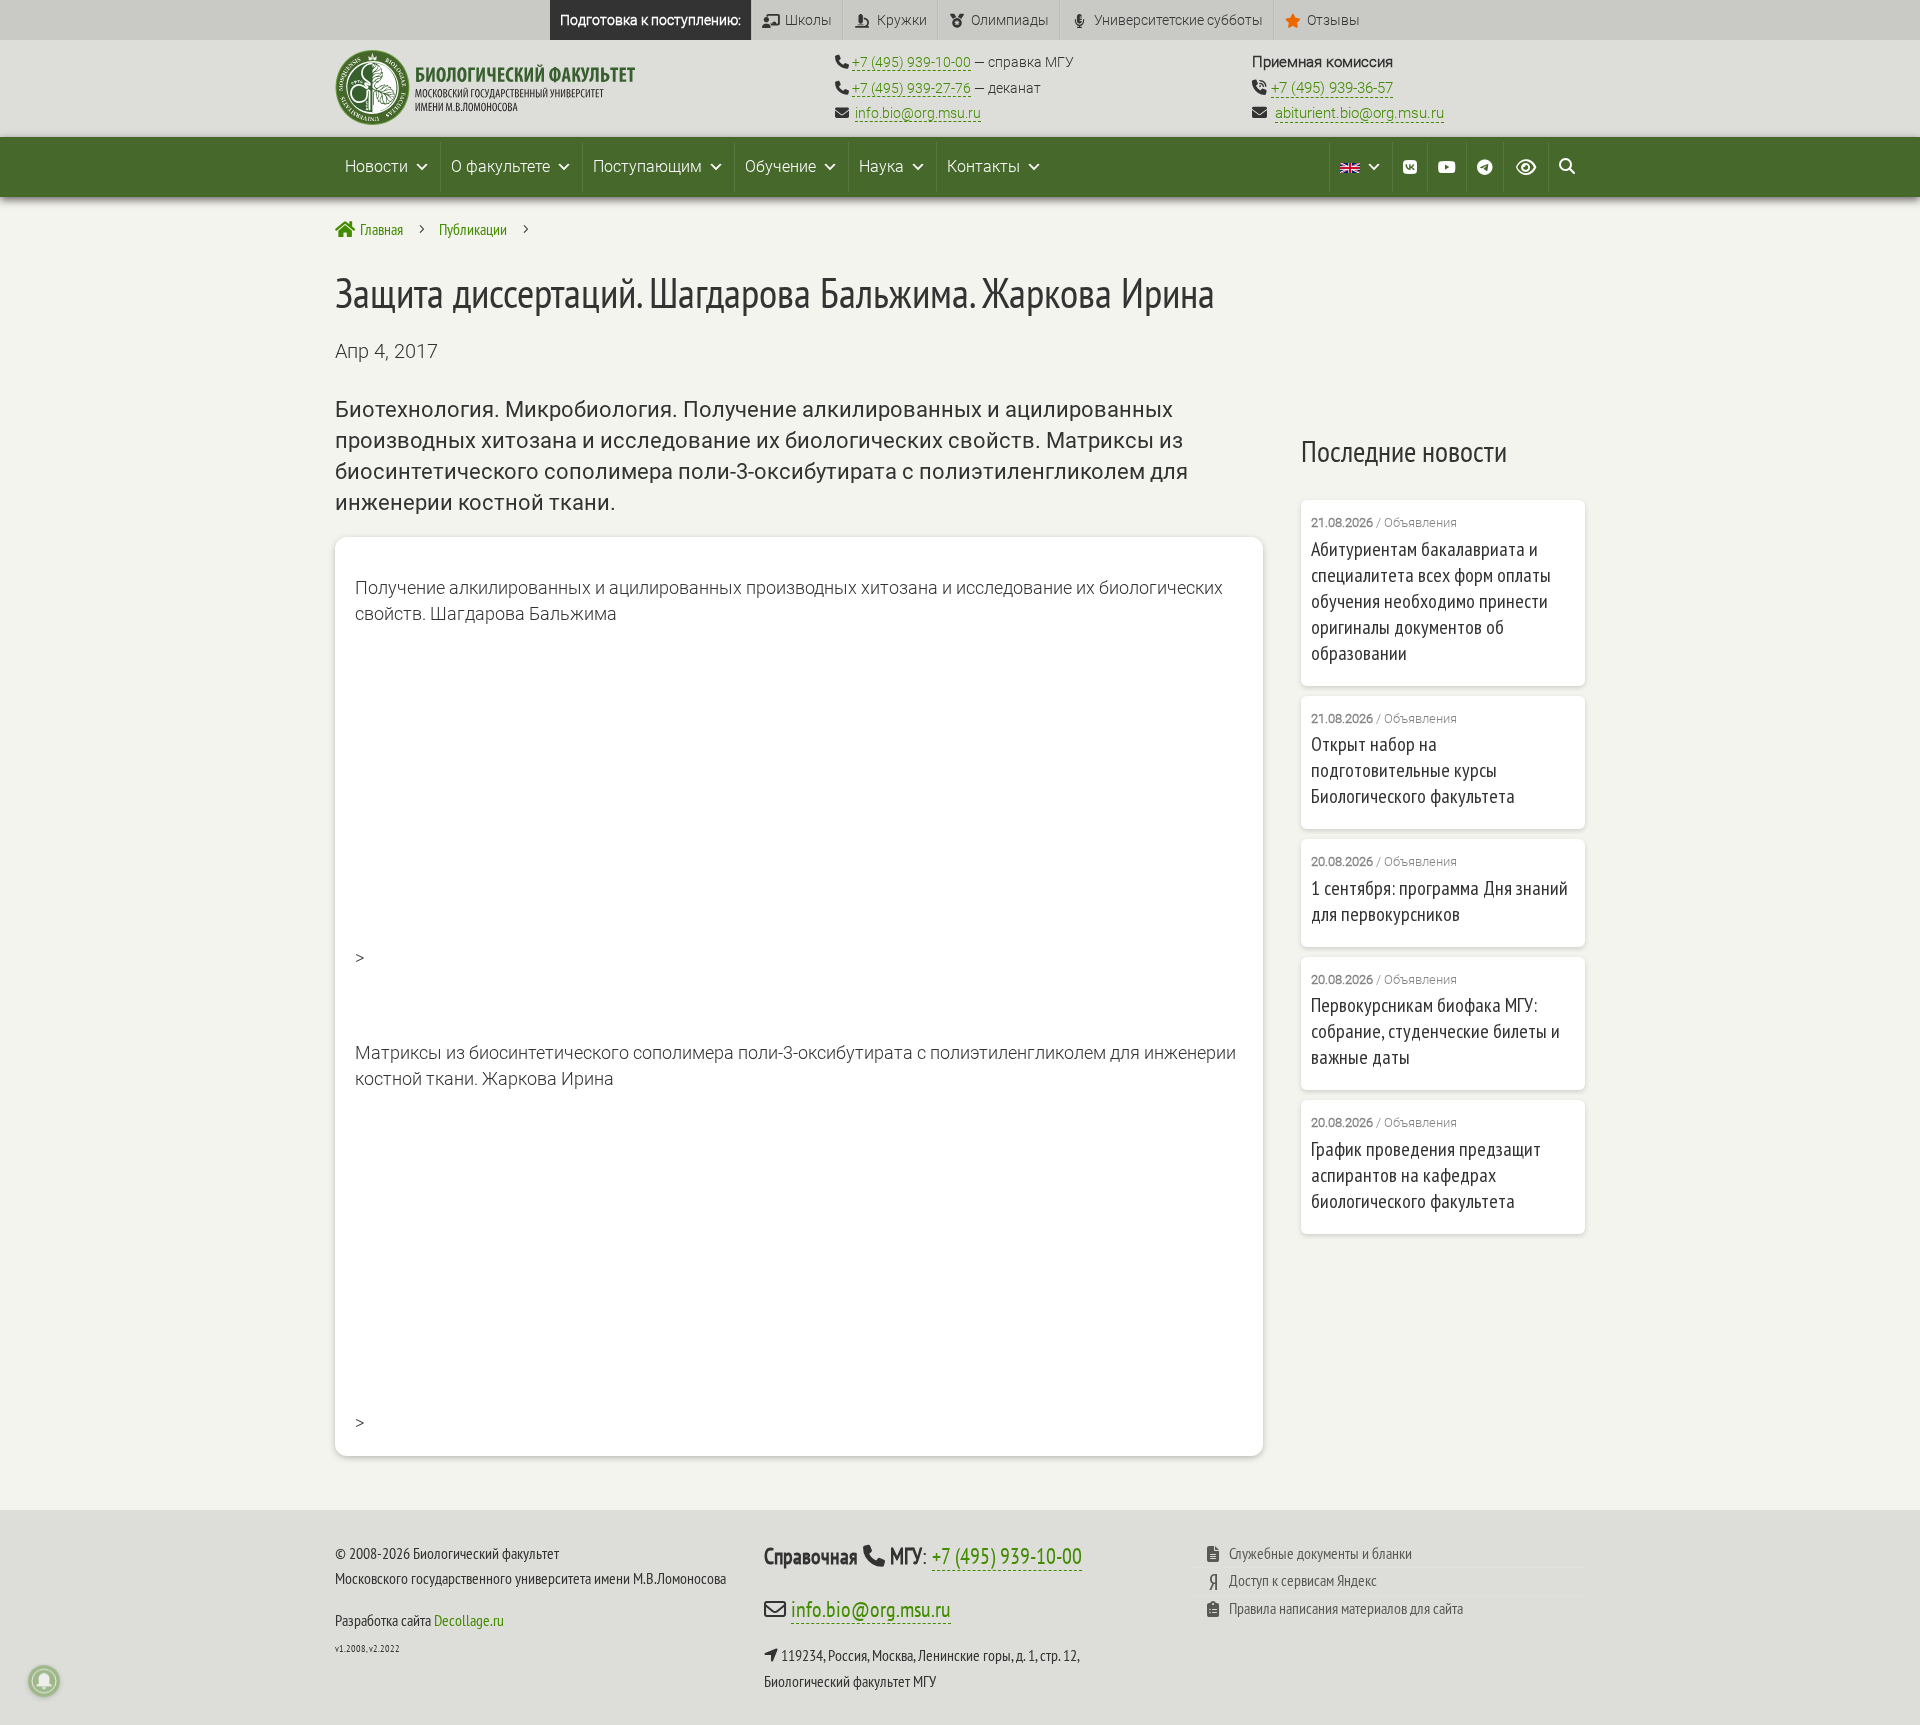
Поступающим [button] (647, 166)
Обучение (780, 166)
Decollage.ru (469, 1620)
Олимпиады (1010, 20)
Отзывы (1333, 20)
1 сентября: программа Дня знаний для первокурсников (1439, 901)
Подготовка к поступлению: (650, 20)
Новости (376, 166)
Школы (808, 20)
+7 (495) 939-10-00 (911, 62)
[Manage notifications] (44, 1681)
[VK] (1410, 167)
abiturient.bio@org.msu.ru (1359, 113)
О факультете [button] (500, 166)
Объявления (1420, 522)
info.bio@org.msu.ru (918, 113)
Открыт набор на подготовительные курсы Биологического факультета (1413, 770)
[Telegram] (1485, 167)
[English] (1361, 167)
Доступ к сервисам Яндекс (1303, 1580)
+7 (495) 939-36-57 (1332, 88)
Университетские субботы (1178, 20)
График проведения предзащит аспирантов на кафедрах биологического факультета (1426, 1175)
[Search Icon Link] (1567, 167)
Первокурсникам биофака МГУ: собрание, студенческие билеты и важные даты (1435, 1031)
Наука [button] (881, 166)
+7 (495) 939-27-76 (911, 88)
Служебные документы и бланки (1320, 1553)
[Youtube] (1447, 167)
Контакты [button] (983, 166)
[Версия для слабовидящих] (1526, 167)
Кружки (902, 20)
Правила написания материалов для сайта (1346, 1608)
